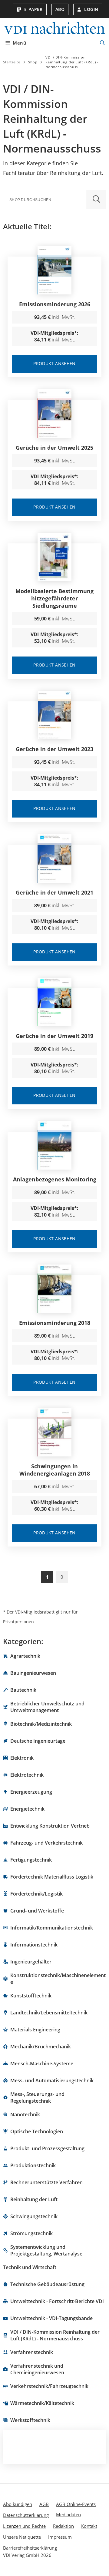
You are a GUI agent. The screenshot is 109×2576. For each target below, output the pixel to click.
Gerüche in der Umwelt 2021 (54, 892)
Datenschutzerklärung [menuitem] (26, 2515)
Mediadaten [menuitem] (68, 2514)
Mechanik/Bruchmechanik (41, 2047)
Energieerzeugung (31, 1792)
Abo (60, 9)
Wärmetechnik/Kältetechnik (42, 2403)
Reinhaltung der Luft (34, 2199)
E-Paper (33, 9)
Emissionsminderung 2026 (55, 304)
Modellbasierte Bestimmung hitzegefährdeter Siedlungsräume (54, 598)
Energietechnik (27, 1809)
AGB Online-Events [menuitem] (76, 2504)
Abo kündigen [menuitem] (18, 2504)
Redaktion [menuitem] (63, 2526)
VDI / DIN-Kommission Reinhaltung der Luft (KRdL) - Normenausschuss (55, 2335)
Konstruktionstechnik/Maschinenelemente (58, 1979)
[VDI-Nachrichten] (54, 29)
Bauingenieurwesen (33, 1673)
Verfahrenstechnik (32, 2352)
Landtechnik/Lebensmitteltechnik (49, 2013)
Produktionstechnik (33, 2165)
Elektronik (22, 1758)
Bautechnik (23, 1690)
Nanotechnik (25, 2114)
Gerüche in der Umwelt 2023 (54, 749)
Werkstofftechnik (30, 2420)
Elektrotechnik (27, 1775)
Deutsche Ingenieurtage (38, 1741)
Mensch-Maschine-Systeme (42, 2064)
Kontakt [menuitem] (89, 2526)
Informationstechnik (34, 1945)
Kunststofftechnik (31, 1996)
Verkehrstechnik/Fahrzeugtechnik (49, 2386)
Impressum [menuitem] (60, 2537)
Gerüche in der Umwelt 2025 (54, 448)
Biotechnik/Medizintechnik (41, 1724)
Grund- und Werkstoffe (37, 1911)
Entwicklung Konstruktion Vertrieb (50, 1826)
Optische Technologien (37, 2131)
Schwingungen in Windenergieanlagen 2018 (55, 1470)
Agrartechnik (25, 1656)
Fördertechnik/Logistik (36, 1894)
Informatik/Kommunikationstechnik (52, 1928)
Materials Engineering (35, 2030)
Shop (33, 62)
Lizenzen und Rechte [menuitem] (24, 2526)
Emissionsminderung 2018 (55, 1323)
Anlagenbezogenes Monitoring (55, 1179)
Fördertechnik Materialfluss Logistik (52, 1877)
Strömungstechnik (31, 2233)
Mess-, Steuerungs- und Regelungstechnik (37, 2097)
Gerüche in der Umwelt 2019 (54, 1036)
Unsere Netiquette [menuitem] (22, 2537)
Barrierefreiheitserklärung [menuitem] (30, 2548)
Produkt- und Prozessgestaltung (47, 2148)
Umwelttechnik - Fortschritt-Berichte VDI (57, 2301)
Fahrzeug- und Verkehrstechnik (46, 1843)
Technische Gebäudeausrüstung (47, 2284)
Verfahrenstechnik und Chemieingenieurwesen (37, 2369)
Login (91, 9)
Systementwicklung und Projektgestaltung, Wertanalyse (46, 2250)
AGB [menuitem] (44, 2504)
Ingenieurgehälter (31, 1962)
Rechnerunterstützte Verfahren (46, 2182)
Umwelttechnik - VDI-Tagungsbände (51, 2318)
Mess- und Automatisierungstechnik (52, 2081)
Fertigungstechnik (31, 1860)
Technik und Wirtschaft (30, 2267)
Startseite (12, 62)
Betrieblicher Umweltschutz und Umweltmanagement (47, 1707)
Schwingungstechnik (34, 2216)
